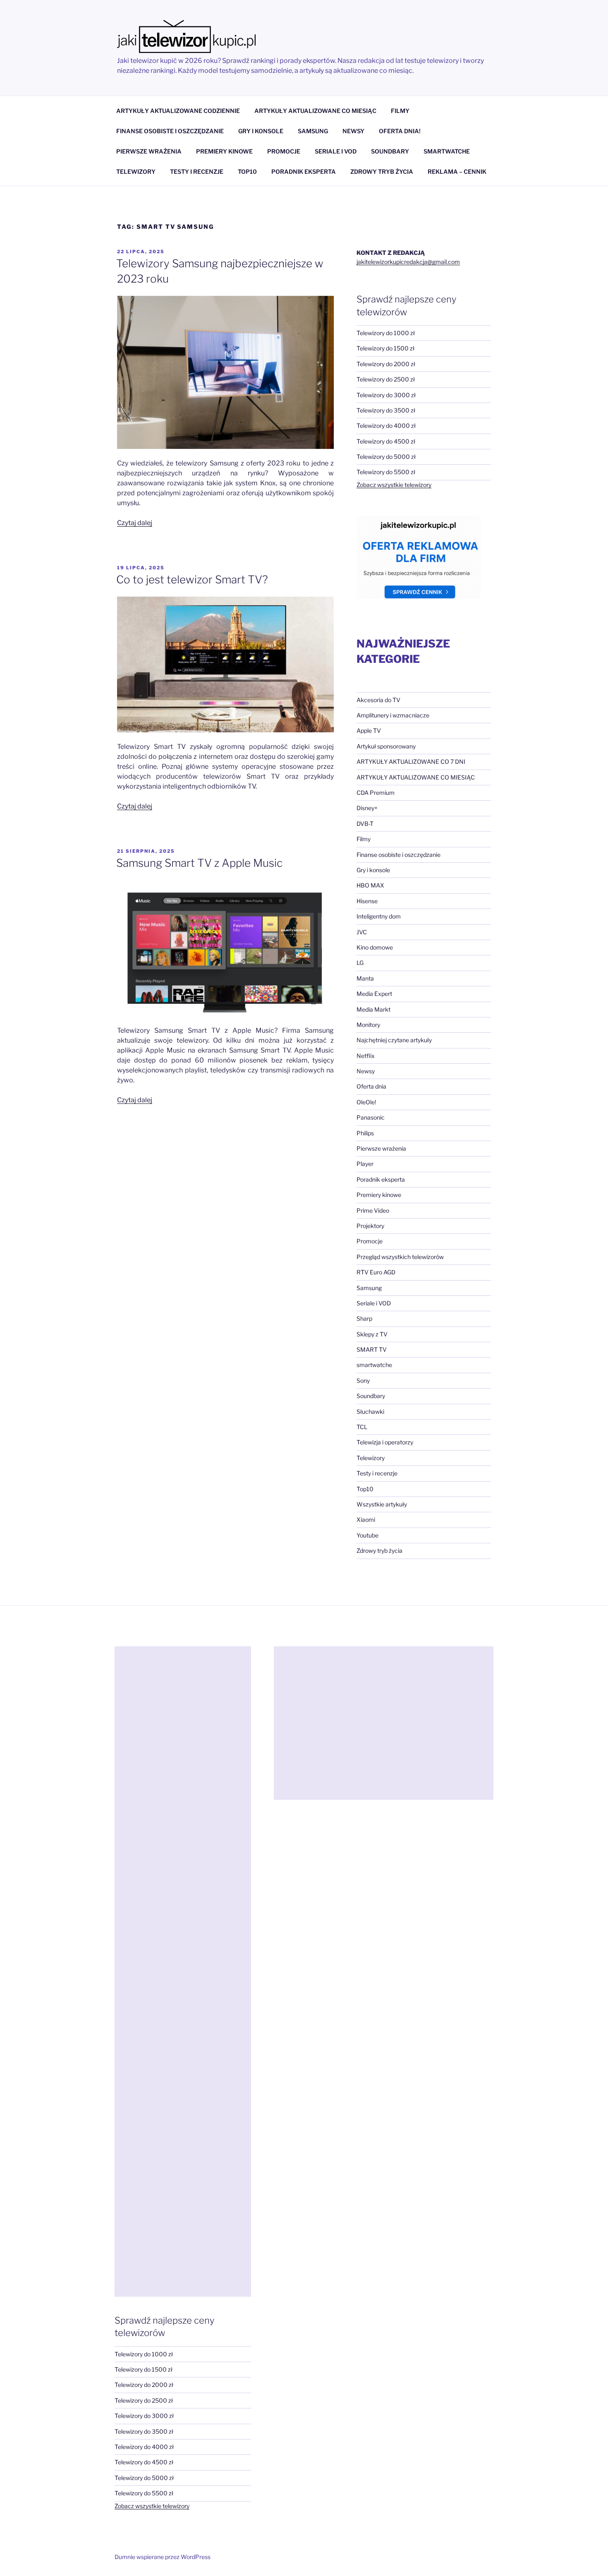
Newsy (366, 1071)
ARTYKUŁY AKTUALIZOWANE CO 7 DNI (411, 762)
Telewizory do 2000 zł (386, 364)
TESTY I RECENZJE (197, 171)
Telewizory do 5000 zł (386, 457)
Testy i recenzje (377, 1473)
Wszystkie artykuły (382, 1504)
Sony (363, 1380)
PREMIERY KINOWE (224, 151)
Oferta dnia (371, 1086)
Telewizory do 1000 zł (386, 333)
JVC (362, 932)
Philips (365, 1133)
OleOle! (366, 1102)
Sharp (364, 1318)
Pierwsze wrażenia (381, 1148)
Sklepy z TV (372, 1334)
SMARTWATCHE (447, 151)
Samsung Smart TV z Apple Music (199, 863)
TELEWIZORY (136, 171)
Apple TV (369, 730)
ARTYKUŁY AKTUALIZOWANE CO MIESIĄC (315, 111)
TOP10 (247, 171)
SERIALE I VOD (336, 151)
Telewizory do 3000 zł (386, 395)
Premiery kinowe (379, 1195)
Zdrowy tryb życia (379, 1551)
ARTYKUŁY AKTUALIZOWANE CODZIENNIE (178, 111)
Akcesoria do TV (378, 700)
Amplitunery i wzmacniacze (393, 715)
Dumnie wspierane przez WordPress (163, 2557)
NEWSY (353, 131)
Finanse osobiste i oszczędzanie (399, 855)
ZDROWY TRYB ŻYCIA (382, 171)
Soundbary (371, 1396)
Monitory (368, 1025)
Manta (365, 978)
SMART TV (372, 1349)
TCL (362, 1427)
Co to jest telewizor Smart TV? (192, 579)
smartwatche (374, 1365)
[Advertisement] (183, 1972)
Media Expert (374, 994)
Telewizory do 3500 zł (386, 410)
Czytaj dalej (135, 523)
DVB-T (365, 824)
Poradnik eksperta (381, 1179)
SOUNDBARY (390, 151)
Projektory (370, 1226)
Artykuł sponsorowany (386, 746)
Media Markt (373, 1009)
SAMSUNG (313, 131)
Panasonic (371, 1117)
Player (365, 1164)
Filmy (364, 839)
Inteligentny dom (379, 916)
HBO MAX (370, 885)
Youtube (367, 1535)
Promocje (370, 1241)
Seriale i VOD (374, 1303)
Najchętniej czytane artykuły (394, 1040)
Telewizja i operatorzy (385, 1442)
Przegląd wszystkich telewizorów (400, 1257)
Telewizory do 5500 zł (386, 472)
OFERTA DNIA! (400, 131)
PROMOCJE (284, 151)
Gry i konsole (373, 870)
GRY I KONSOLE (261, 131)
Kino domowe (375, 947)
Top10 (365, 1489)
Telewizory (371, 1458)
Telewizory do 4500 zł (386, 441)
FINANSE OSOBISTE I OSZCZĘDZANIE (170, 131)
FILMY (400, 111)
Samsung (369, 1288)
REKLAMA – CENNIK (457, 171)
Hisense (367, 901)
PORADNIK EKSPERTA (304, 171)
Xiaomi (366, 1519)
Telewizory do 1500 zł (385, 348)
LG (360, 963)
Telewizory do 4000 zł (386, 426)
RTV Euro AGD (376, 1272)
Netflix (366, 1056)
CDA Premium (376, 793)
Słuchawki (370, 1412)
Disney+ (367, 808)
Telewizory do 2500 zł (386, 379)
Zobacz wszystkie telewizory (394, 485)
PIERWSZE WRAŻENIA (149, 151)
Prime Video (373, 1210)
